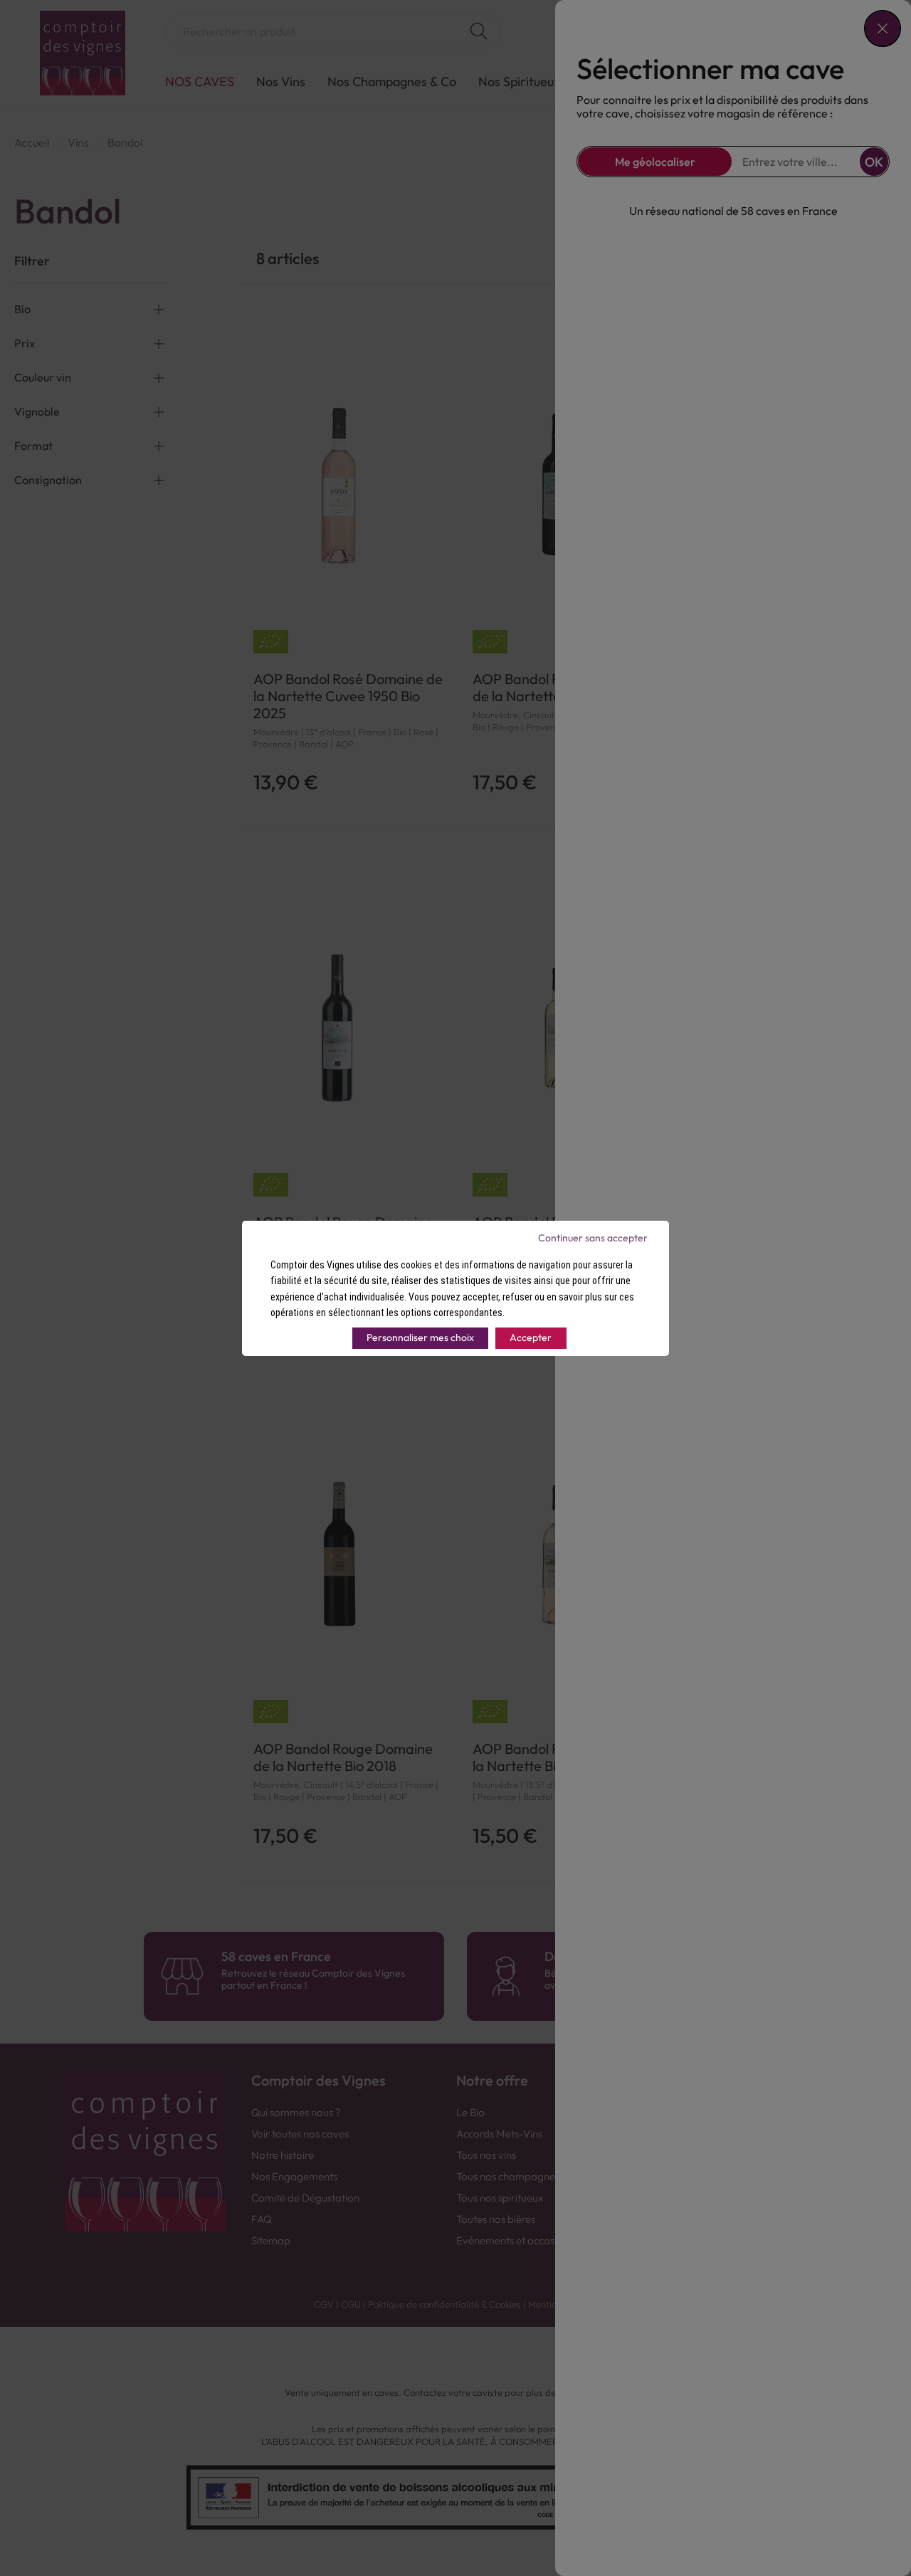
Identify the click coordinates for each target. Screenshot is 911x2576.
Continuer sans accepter (593, 1238)
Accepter (531, 1337)
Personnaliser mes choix (420, 1337)
